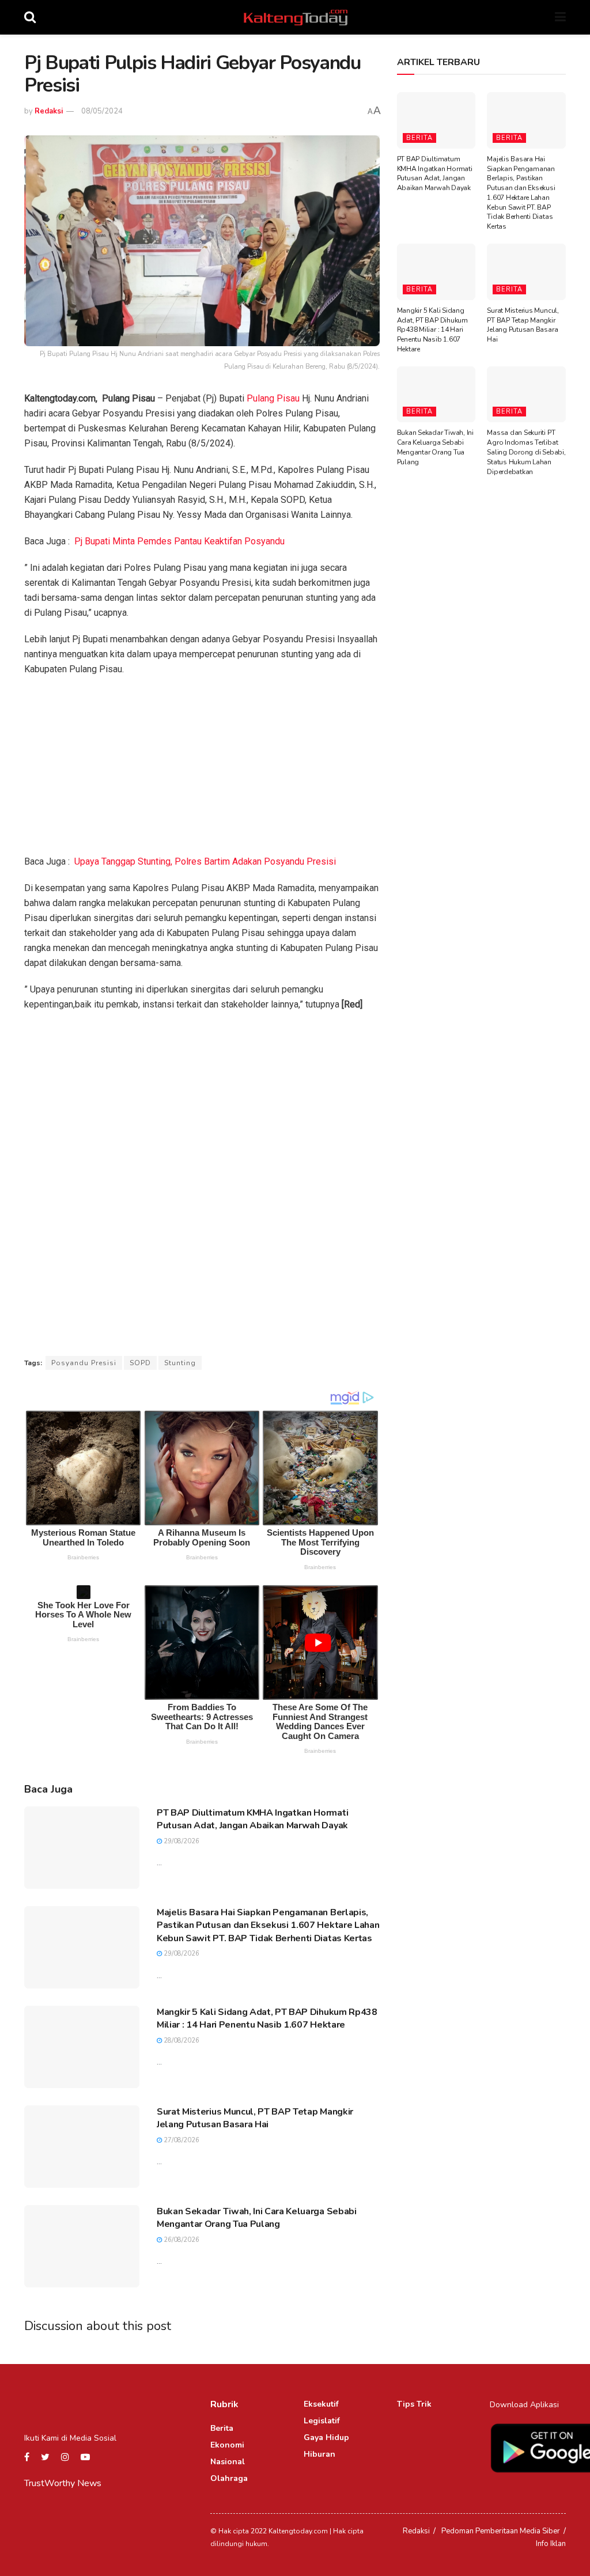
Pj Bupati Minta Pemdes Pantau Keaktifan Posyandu (179, 541)
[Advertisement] (202, 769)
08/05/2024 (102, 111)
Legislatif (322, 2421)
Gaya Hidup (326, 2437)
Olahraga (229, 2478)
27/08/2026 (181, 2140)
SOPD (140, 1363)
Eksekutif (321, 2404)
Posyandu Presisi (84, 1363)
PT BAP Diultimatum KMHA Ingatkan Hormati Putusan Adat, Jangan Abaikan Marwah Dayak (252, 1819)
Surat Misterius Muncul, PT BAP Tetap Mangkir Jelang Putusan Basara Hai (255, 2118)
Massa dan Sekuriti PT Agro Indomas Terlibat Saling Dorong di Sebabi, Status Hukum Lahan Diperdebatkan (526, 452)
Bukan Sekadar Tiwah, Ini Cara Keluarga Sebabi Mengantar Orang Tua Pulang (257, 2218)
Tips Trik (414, 2404)
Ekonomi (227, 2445)
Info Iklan (551, 2544)
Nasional (228, 2462)
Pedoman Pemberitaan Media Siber (501, 2531)
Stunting (180, 1363)
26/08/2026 (181, 2240)
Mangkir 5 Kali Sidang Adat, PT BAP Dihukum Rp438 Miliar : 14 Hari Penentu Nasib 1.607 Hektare (267, 2018)
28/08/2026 (181, 2041)
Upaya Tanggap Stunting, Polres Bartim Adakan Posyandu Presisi (205, 861)
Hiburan (319, 2454)
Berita (419, 138)
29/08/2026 (181, 1841)
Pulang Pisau (273, 398)
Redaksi (49, 111)
